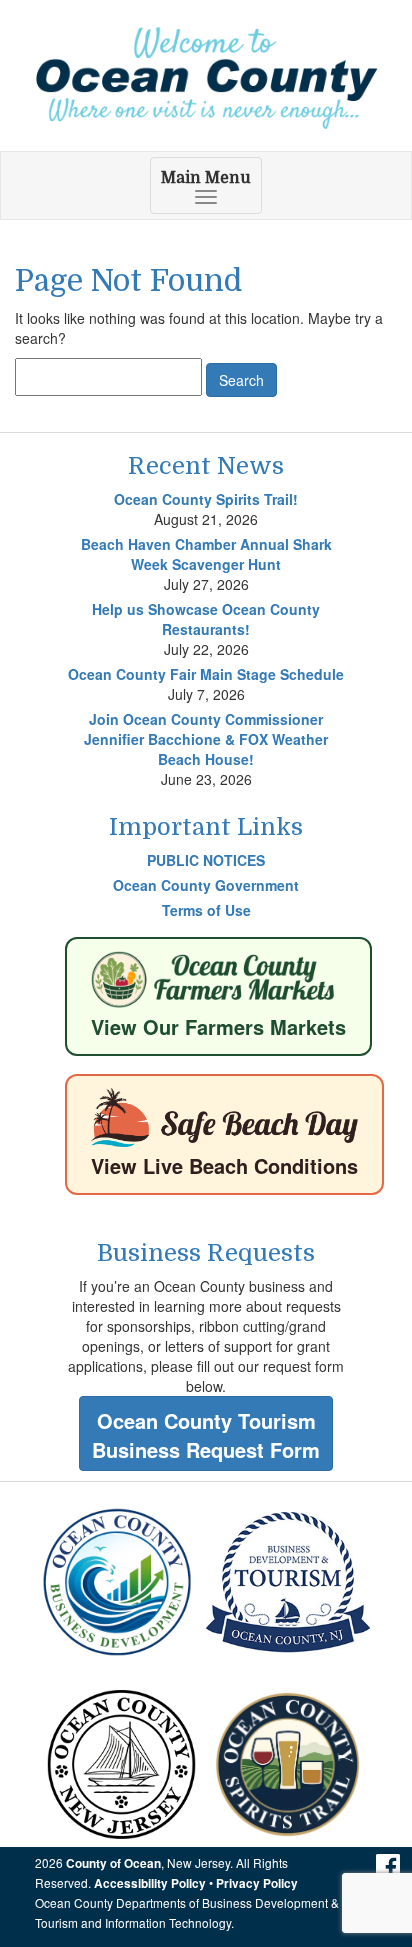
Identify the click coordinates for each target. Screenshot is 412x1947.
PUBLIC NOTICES (206, 860)
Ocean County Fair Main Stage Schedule (206, 674)
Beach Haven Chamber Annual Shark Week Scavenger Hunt (206, 554)
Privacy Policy (257, 1883)
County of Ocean (113, 1863)
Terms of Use (206, 910)
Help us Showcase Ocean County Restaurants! (206, 619)
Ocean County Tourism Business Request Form (206, 1435)
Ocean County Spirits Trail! (206, 499)
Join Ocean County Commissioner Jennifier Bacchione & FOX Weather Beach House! (206, 739)
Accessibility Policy (150, 1883)
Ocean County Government (206, 885)
